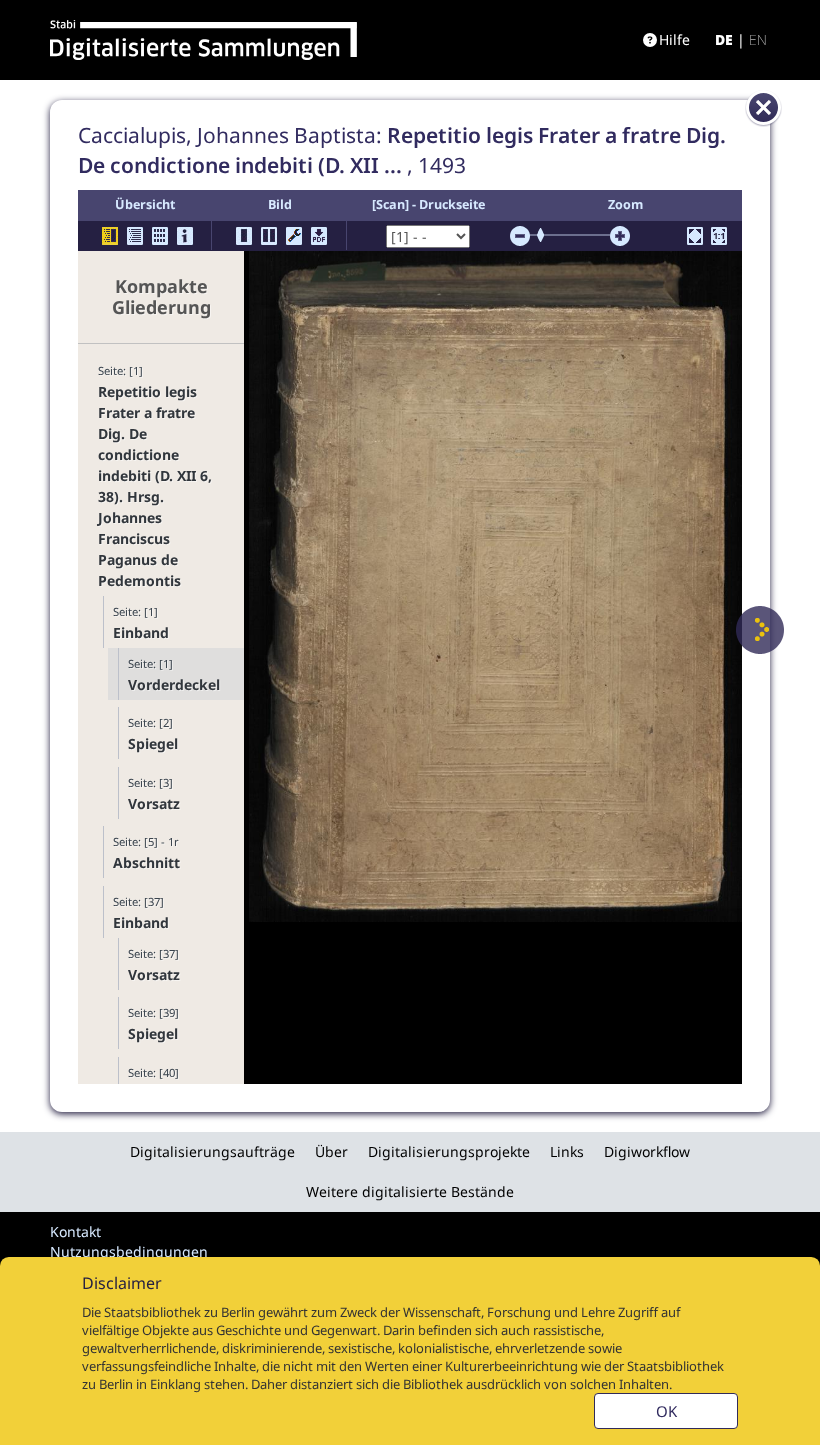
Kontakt (75, 1231)
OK (666, 1411)
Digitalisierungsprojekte (449, 1151)
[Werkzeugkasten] (294, 236)
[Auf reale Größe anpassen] (719, 236)
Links (567, 1151)
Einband (141, 632)
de (724, 39)
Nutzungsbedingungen (129, 1251)
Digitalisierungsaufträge (212, 1151)
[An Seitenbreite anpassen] (695, 236)
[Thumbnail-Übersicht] (160, 236)
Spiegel (153, 743)
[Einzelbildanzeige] (244, 236)
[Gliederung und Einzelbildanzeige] (110, 236)
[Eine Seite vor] (760, 630)
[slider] (547, 235)
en (758, 39)
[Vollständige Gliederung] (135, 236)
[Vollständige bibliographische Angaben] (185, 236)
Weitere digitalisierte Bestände (410, 1191)
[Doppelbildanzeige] (269, 236)
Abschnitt (146, 862)
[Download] (319, 236)
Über (331, 1151)
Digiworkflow (647, 1151)
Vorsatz (154, 803)
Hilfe (674, 39)
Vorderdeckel (174, 684)
